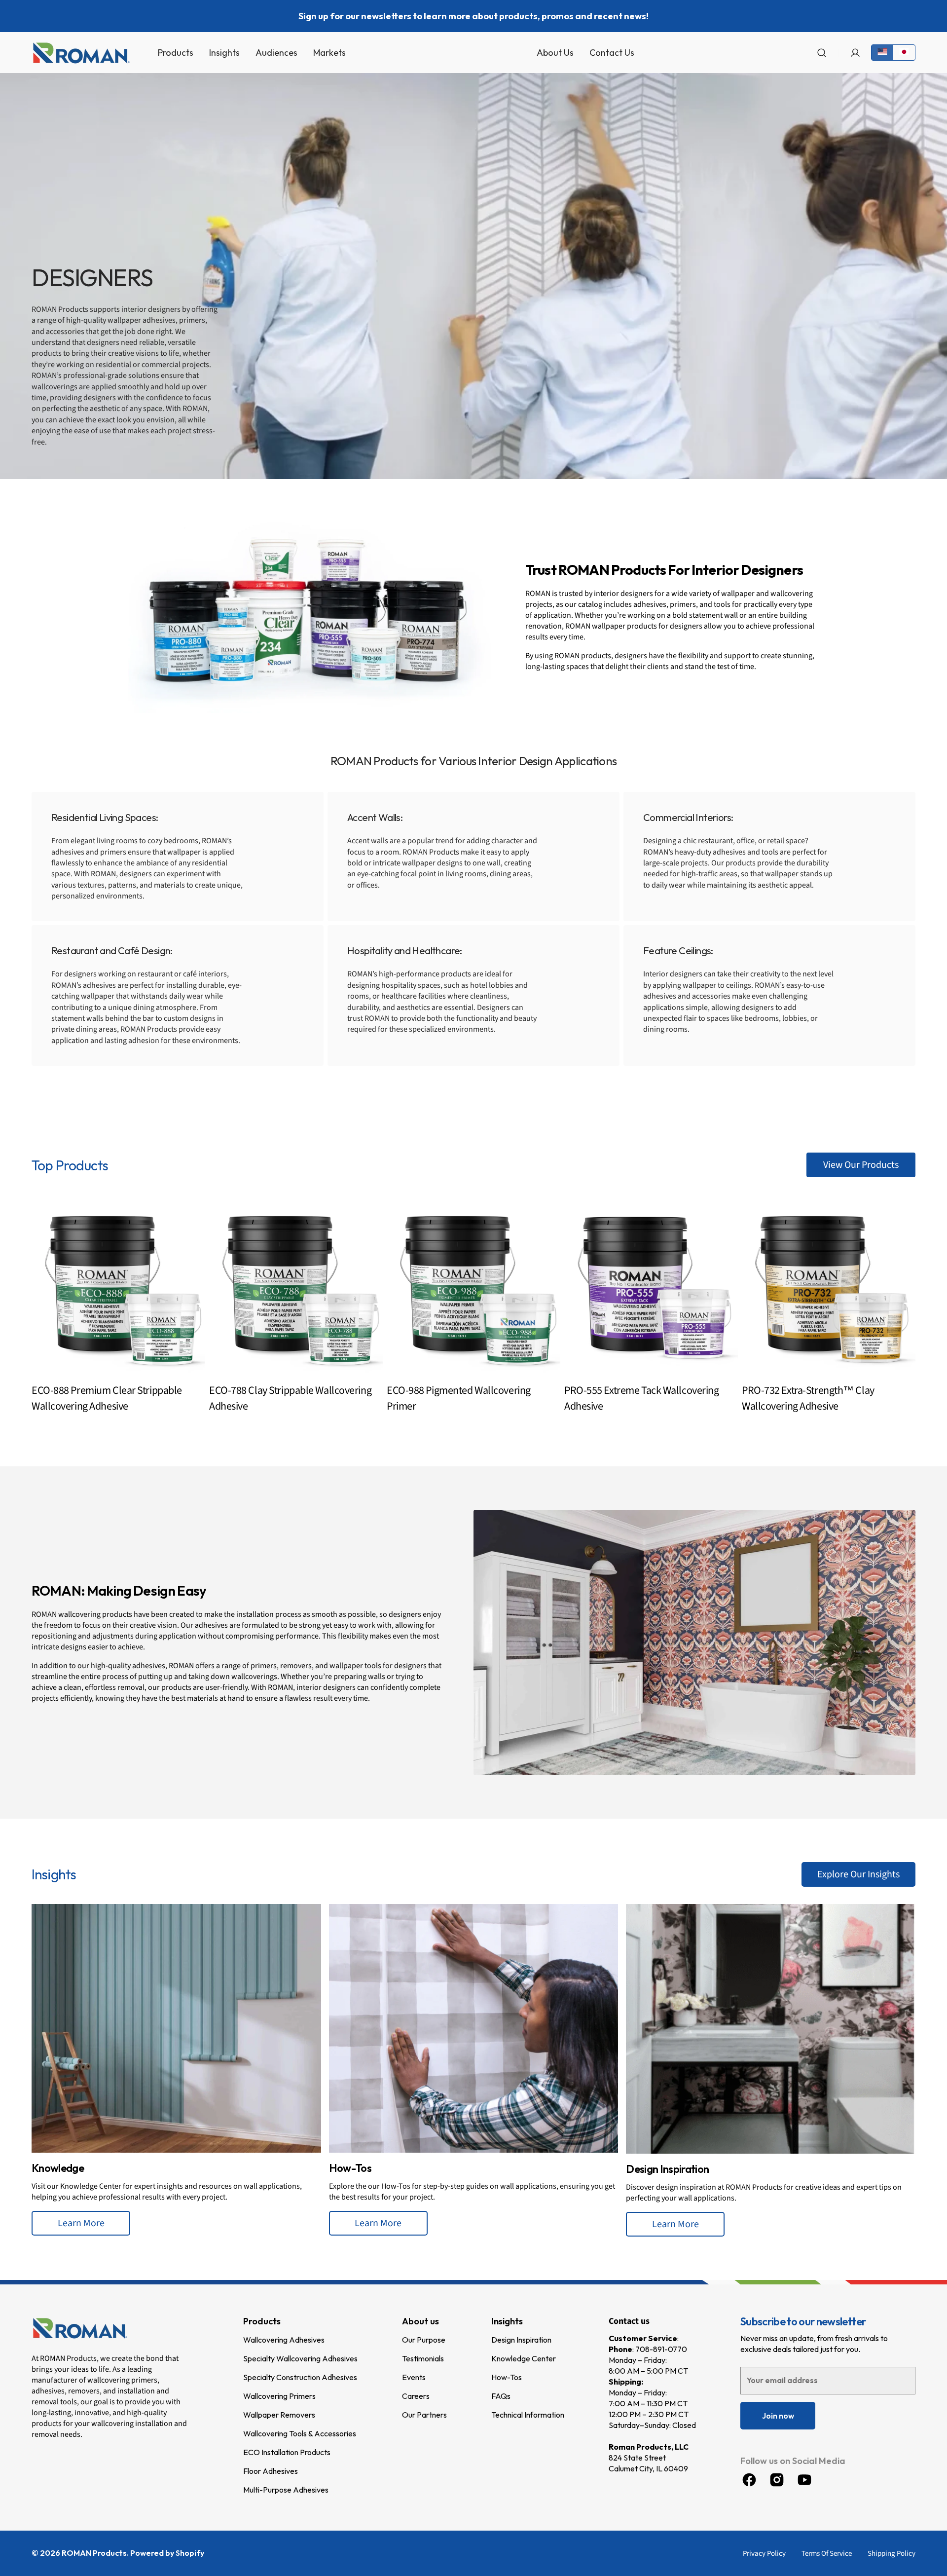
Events (414, 2377)
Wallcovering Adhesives (284, 2340)
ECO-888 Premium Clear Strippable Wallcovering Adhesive (107, 1398)
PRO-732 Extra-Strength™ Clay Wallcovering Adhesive (808, 1398)
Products (262, 2321)
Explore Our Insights (858, 1874)
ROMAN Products (94, 2553)
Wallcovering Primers (279, 2396)
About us (420, 2321)
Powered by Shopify (167, 2553)
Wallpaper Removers (279, 2415)
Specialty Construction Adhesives (300, 2377)
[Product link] (118, 1312)
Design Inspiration (521, 2340)
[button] (822, 53)
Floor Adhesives (271, 2471)
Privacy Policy (764, 2554)
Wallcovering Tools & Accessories (300, 2433)
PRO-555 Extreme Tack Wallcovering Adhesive (641, 1398)
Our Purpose (424, 2340)
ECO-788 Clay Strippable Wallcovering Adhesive (290, 1398)
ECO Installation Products (287, 2452)
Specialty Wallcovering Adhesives (300, 2358)
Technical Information (528, 2415)
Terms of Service (827, 2554)
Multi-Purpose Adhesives (286, 2490)
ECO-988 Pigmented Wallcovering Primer (459, 1398)
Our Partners (424, 2415)
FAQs (501, 2396)
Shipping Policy (892, 2554)
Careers (416, 2396)
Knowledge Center (524, 2358)
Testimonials (423, 2358)
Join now (778, 2416)
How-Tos (507, 2377)
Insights (507, 2321)
